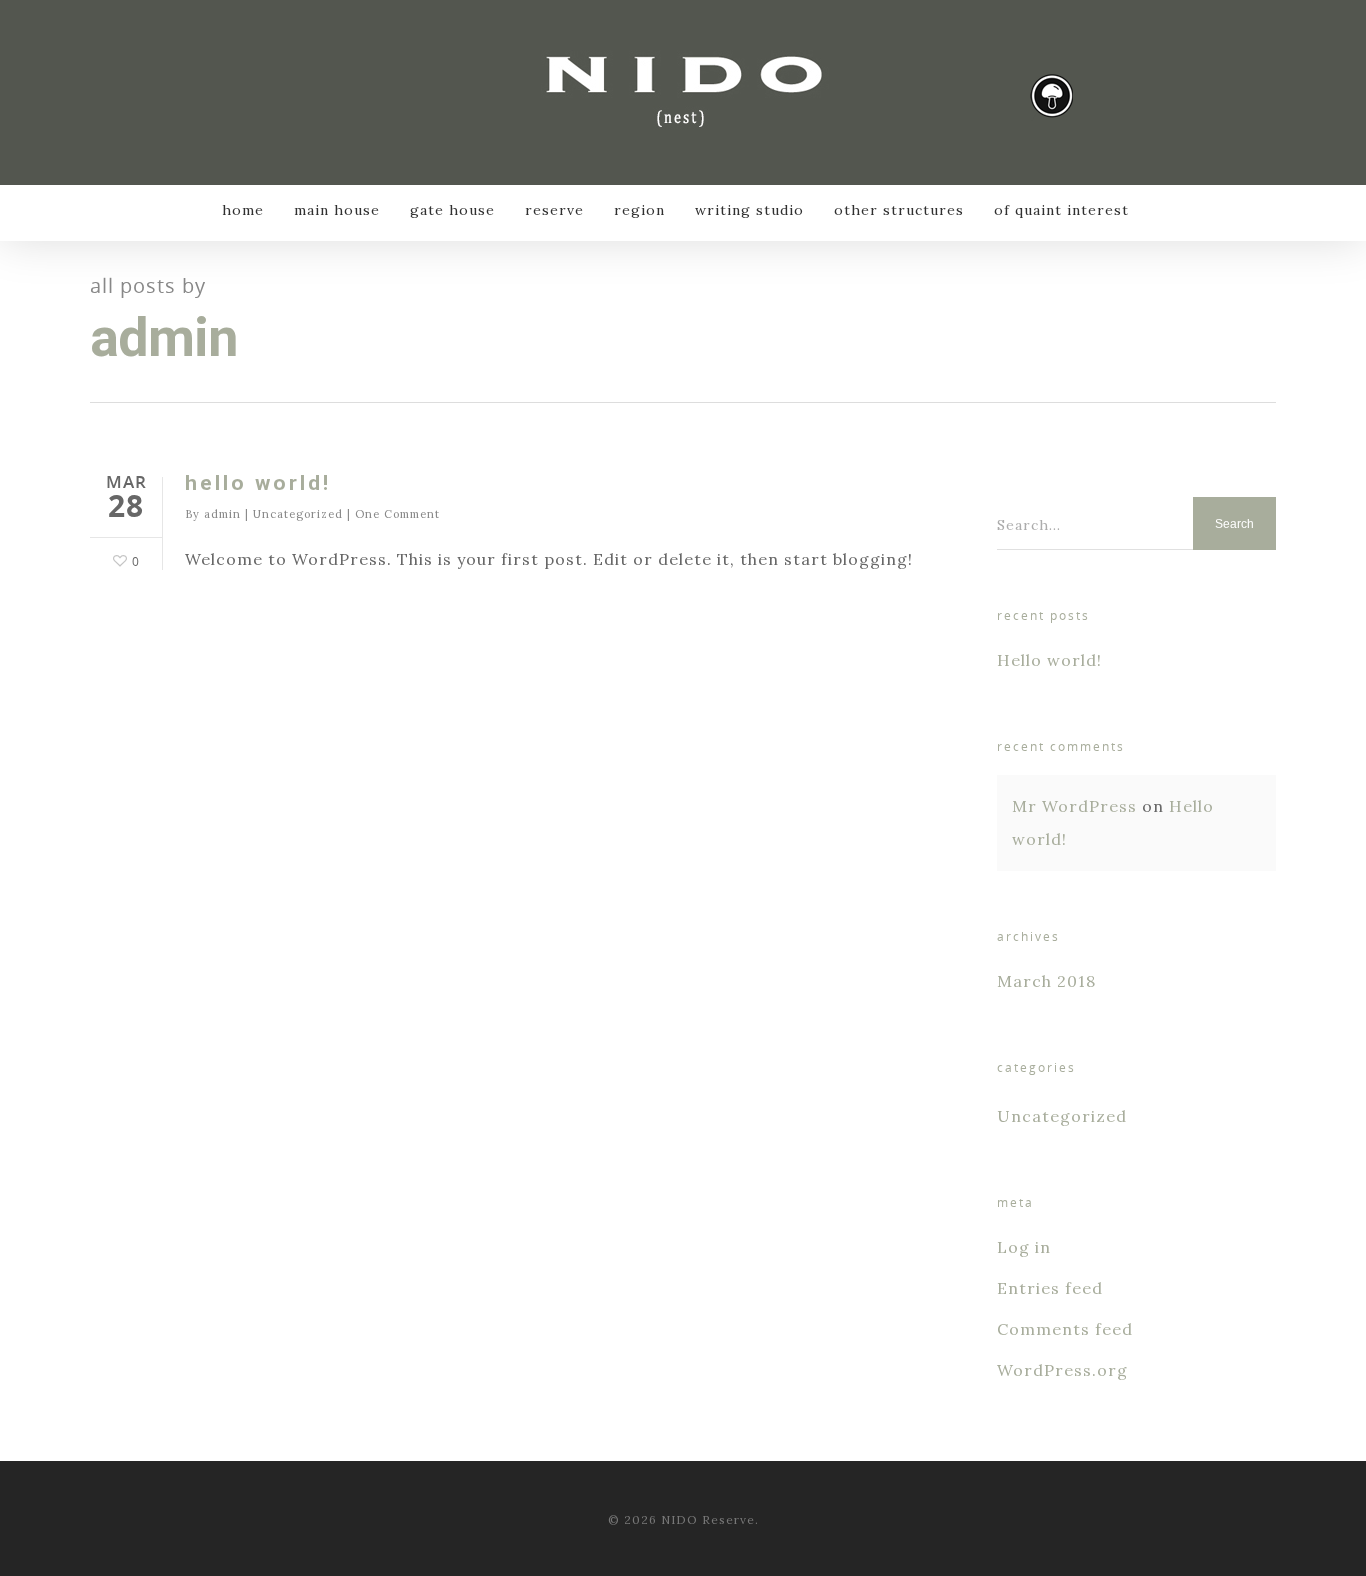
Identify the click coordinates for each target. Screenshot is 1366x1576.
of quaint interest (1061, 210)
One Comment (397, 514)
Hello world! (258, 483)
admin (222, 514)
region (639, 210)
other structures (899, 210)
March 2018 (1046, 981)
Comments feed (1065, 1329)
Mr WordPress (1074, 806)
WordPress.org (1062, 1370)
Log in (1024, 1247)
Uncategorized (298, 514)
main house (337, 210)
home (243, 210)
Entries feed (1050, 1288)
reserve (554, 210)
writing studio (749, 210)
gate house (452, 210)
